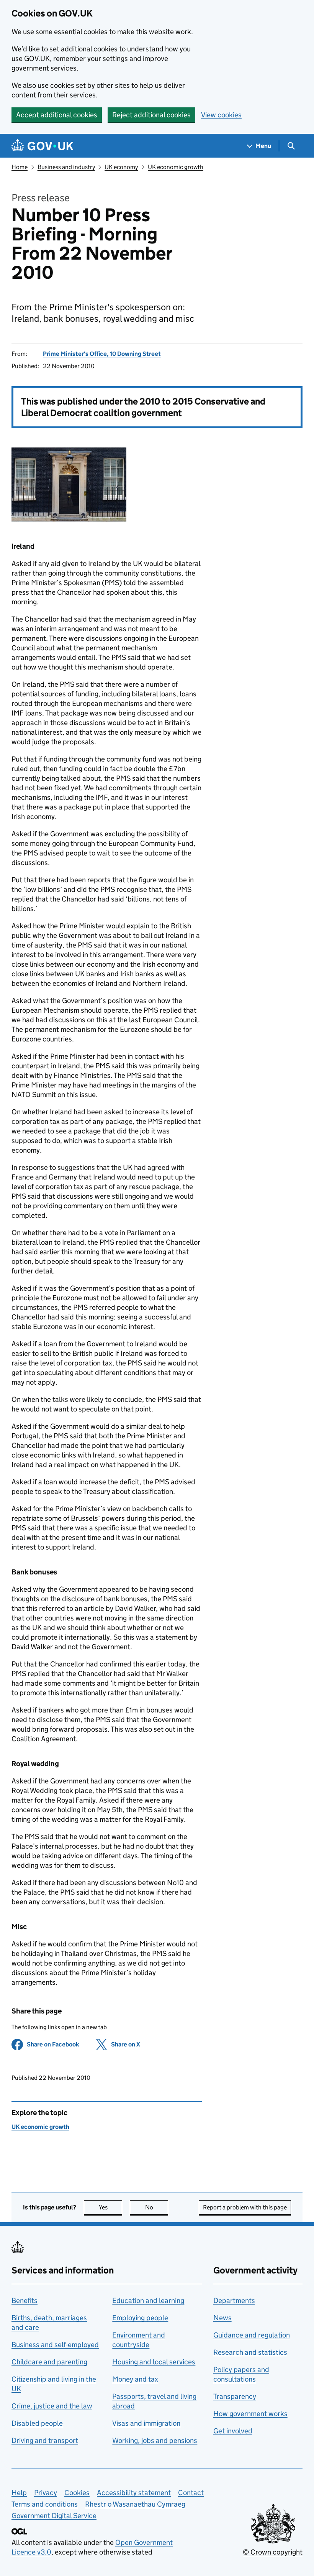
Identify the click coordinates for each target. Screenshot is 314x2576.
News (222, 2318)
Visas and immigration (146, 2423)
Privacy (46, 2493)
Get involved (233, 2431)
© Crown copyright (273, 2552)
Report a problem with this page (245, 2207)
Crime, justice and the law (52, 2406)
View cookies (221, 115)
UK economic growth (176, 167)
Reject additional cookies (151, 115)
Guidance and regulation (252, 2335)
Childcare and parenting (49, 2362)
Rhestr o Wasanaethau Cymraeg (135, 2504)
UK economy (121, 167)
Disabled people (37, 2423)
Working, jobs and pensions (155, 2440)
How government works (250, 2414)
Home (20, 167)
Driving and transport (45, 2440)
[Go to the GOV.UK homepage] (43, 146)
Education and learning (148, 2300)
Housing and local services (154, 2362)
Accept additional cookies (57, 115)
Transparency (235, 2396)
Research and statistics (250, 2352)
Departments (234, 2300)
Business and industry (66, 167)
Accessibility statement (134, 2493)
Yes (110, 2207)
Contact (191, 2493)
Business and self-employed (55, 2345)
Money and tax (135, 2379)
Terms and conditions (45, 2504)
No (157, 2207)
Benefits (25, 2300)
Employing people (140, 2318)
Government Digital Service (54, 2516)
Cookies (77, 2493)
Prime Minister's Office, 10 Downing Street (102, 354)
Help (19, 2493)
